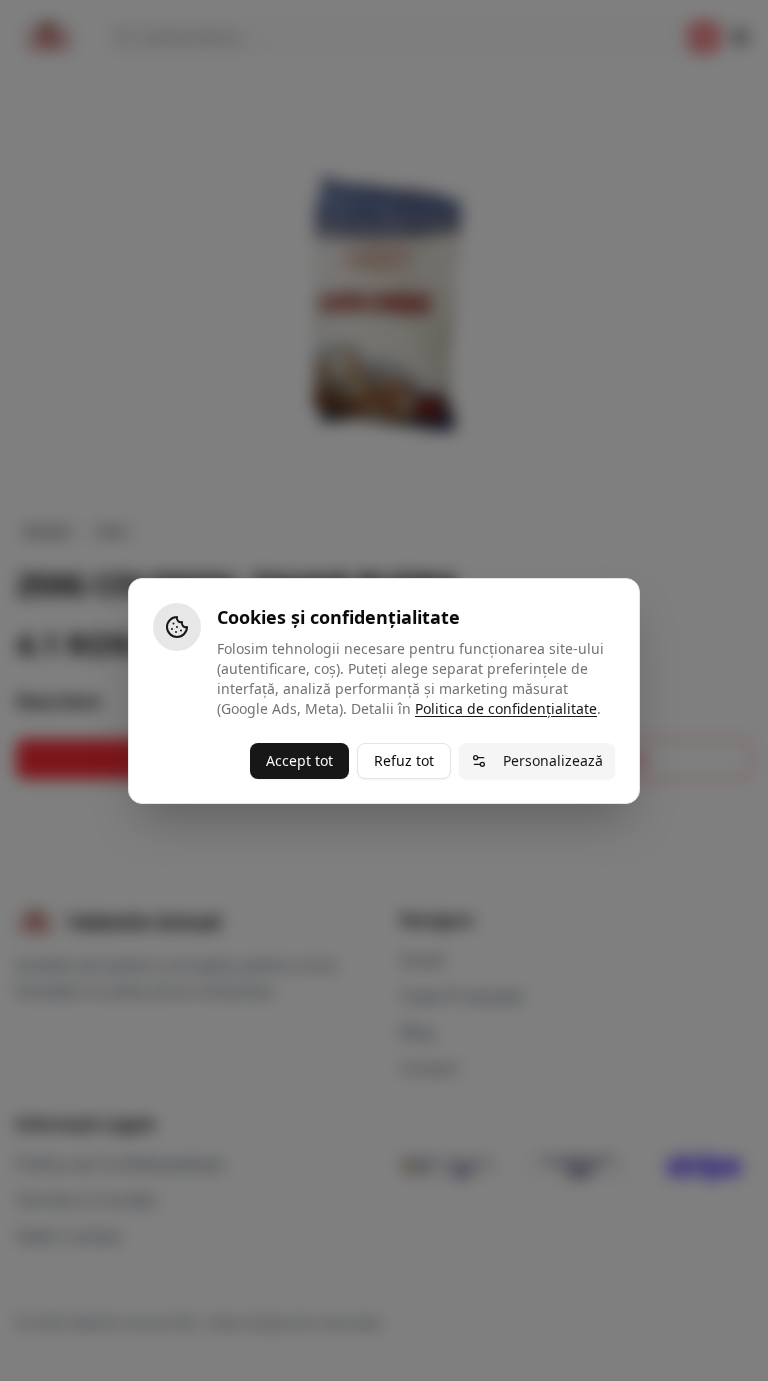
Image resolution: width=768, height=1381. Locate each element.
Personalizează (553, 760)
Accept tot (299, 760)
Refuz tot (404, 760)
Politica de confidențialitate (506, 708)
